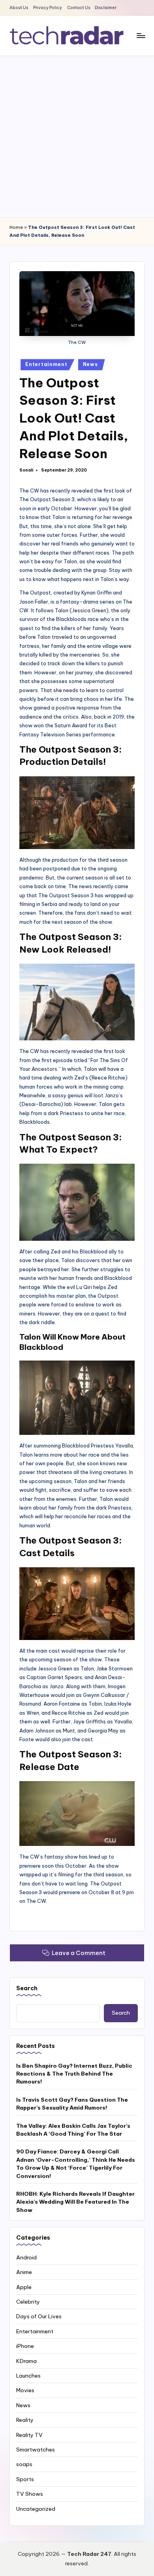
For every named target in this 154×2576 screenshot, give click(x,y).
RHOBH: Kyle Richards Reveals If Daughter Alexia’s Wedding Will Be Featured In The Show (75, 2202)
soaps (24, 2464)
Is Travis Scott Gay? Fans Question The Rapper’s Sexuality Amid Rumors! (72, 2104)
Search (27, 1988)
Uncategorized (36, 2509)
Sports (25, 2479)
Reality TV (29, 2435)
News (90, 364)
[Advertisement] (77, 136)
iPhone (25, 2346)
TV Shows (30, 2494)
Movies (25, 2390)
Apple (24, 2287)
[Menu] (141, 35)
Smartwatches (36, 2450)
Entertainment (46, 364)
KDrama (26, 2361)
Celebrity (28, 2302)
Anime (24, 2272)
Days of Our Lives (39, 2316)
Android (26, 2257)
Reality (25, 2420)
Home (16, 227)
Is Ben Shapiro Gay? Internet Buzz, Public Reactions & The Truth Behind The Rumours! (74, 2074)
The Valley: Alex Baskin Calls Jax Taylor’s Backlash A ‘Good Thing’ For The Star (73, 2130)
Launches (28, 2376)
